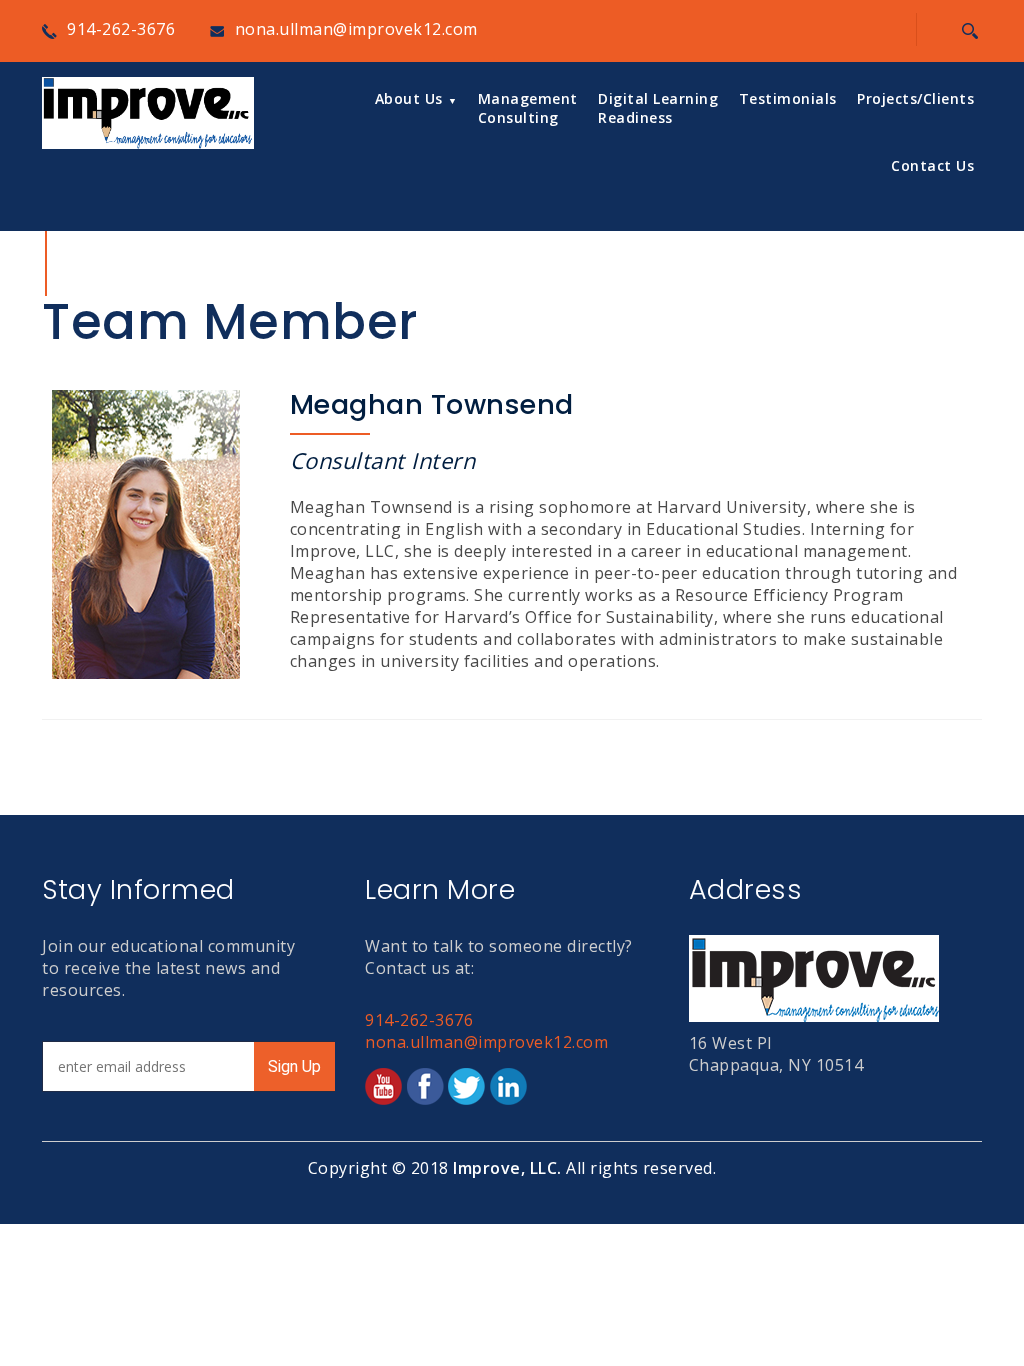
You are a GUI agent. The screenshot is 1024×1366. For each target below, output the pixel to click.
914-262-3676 (121, 29)
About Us (409, 98)
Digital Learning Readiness (658, 108)
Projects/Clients (915, 98)
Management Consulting (528, 108)
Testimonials (788, 98)
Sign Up (294, 1066)
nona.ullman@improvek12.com (356, 29)
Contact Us (932, 165)
